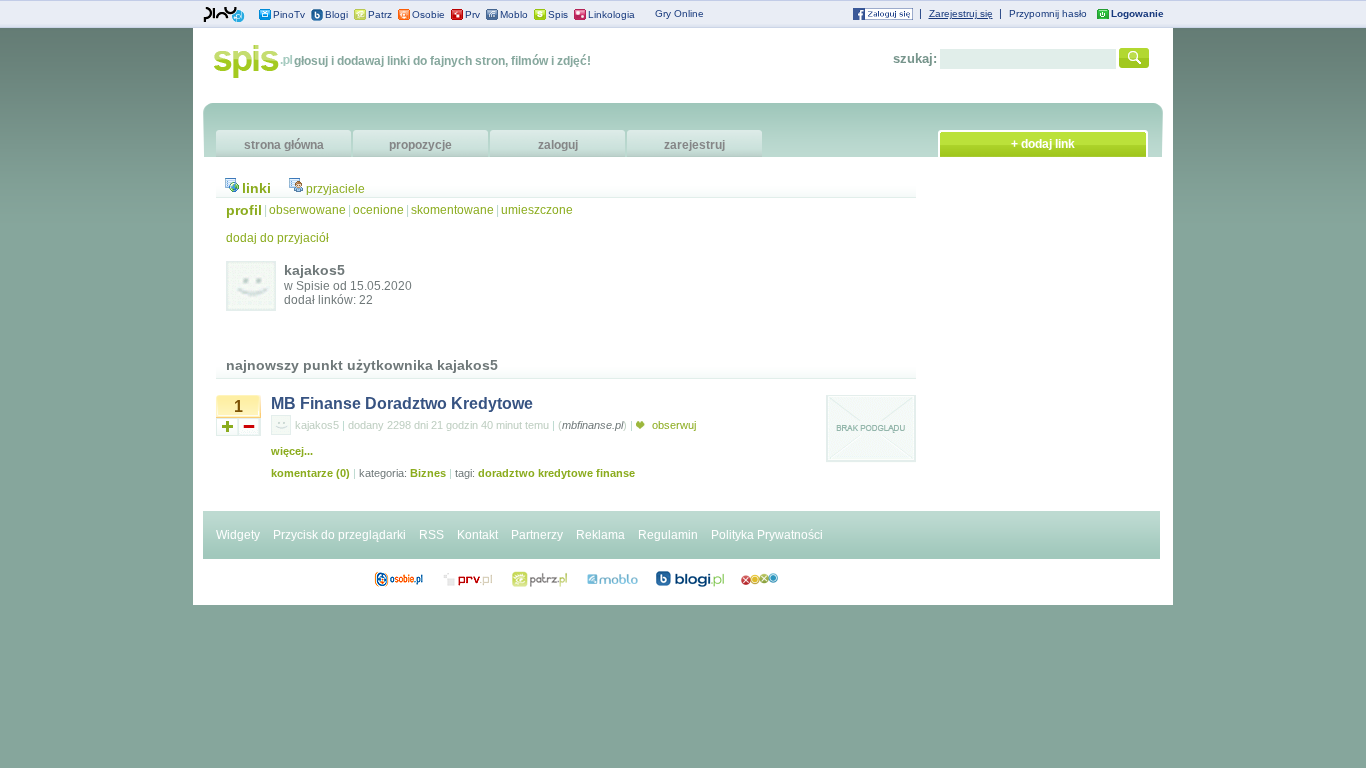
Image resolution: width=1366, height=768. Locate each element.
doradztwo (506, 473)
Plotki (759, 579)
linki (256, 188)
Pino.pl (224, 15)
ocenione (378, 210)
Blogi (336, 14)
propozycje (420, 145)
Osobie (428, 14)
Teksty (612, 579)
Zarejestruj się (961, 13)
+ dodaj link (1043, 144)
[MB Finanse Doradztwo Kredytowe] (871, 459)
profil (244, 210)
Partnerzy (537, 535)
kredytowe (565, 473)
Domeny (468, 579)
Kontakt (477, 535)
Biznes (428, 473)
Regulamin (668, 535)
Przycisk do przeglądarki (339, 535)
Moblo (514, 14)
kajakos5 (317, 425)
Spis (558, 14)
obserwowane (307, 210)
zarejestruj (694, 145)
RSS (431, 535)
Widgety (238, 535)
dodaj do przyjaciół (277, 238)
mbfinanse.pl (592, 425)
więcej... (292, 451)
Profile (398, 579)
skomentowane (452, 210)
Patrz (380, 14)
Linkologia (611, 14)
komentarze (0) (310, 473)
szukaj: (915, 58)
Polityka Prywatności (767, 535)
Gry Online (679, 13)
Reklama (600, 535)
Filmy (540, 579)
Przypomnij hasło (1048, 13)
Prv (472, 14)
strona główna (284, 145)
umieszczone (537, 210)
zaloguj (558, 145)
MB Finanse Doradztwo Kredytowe (402, 403)
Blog (690, 579)
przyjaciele (335, 189)
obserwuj (672, 425)
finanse (615, 473)
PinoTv (289, 14)
